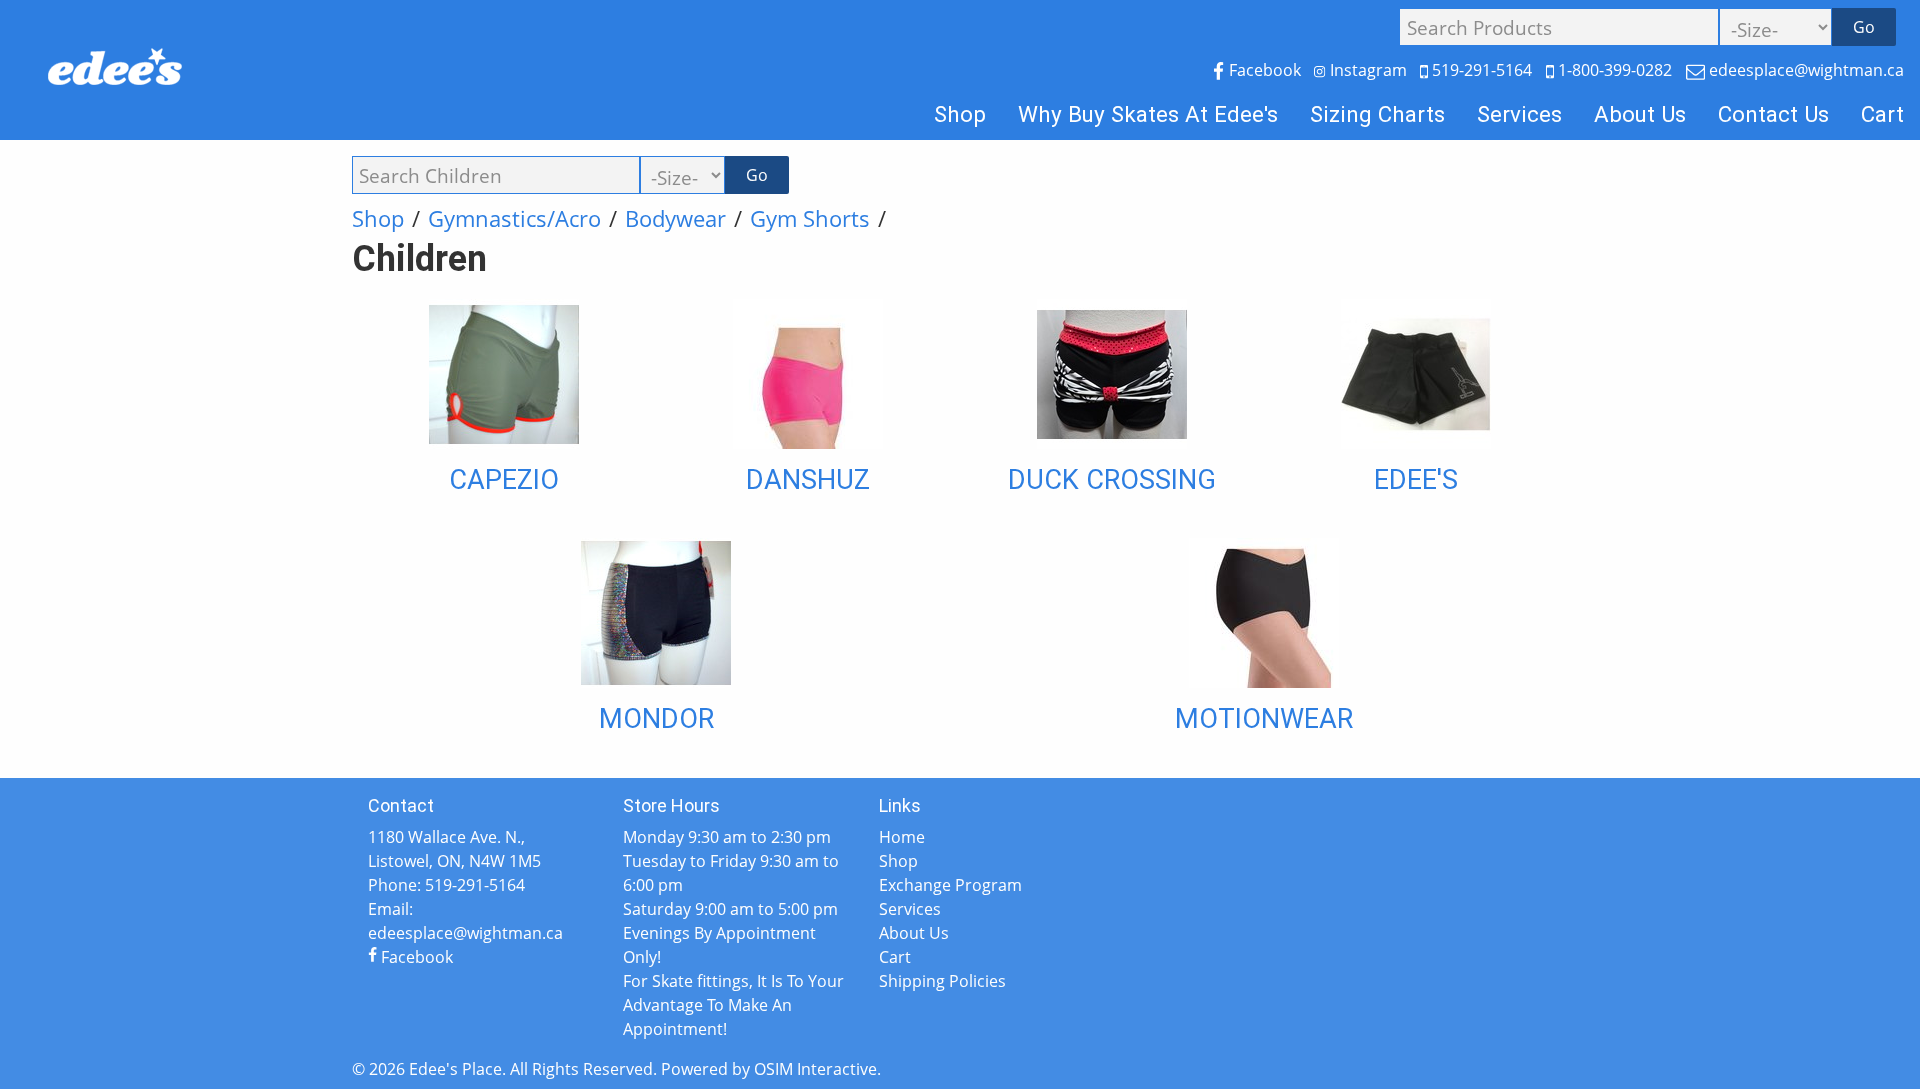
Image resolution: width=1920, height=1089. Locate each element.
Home (902, 837)
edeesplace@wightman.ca (1804, 70)
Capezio (504, 480)
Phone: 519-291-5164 (446, 885)
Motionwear (1264, 719)
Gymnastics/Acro (514, 218)
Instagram (1368, 70)
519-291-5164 (1482, 70)
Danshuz (808, 480)
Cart (1882, 114)
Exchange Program (950, 885)
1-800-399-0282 (1615, 70)
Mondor (656, 719)
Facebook (1265, 70)
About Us (1640, 114)
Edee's (1416, 480)
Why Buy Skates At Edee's (1148, 114)
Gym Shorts (810, 218)
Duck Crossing (1112, 480)
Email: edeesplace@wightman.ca (465, 921)
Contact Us (1773, 114)
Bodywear (675, 218)
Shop (960, 114)
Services (1519, 114)
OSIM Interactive (815, 1069)
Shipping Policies (942, 981)
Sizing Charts (1377, 114)
